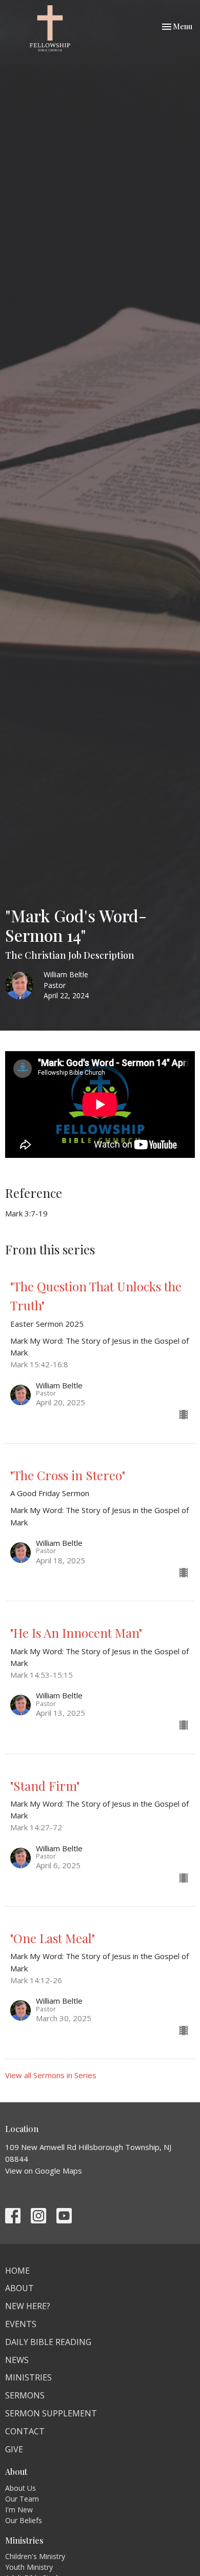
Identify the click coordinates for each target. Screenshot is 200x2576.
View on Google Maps (44, 2171)
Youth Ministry (29, 2567)
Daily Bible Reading (48, 2342)
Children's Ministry (35, 2556)
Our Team (22, 2499)
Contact (25, 2431)
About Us (21, 2488)
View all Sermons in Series (51, 2075)
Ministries (28, 2377)
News (17, 2360)
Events (21, 2324)
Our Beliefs (24, 2520)
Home (17, 2271)
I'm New (19, 2510)
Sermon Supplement (51, 2413)
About (19, 2288)
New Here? (28, 2306)
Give (14, 2449)
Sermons (25, 2395)
